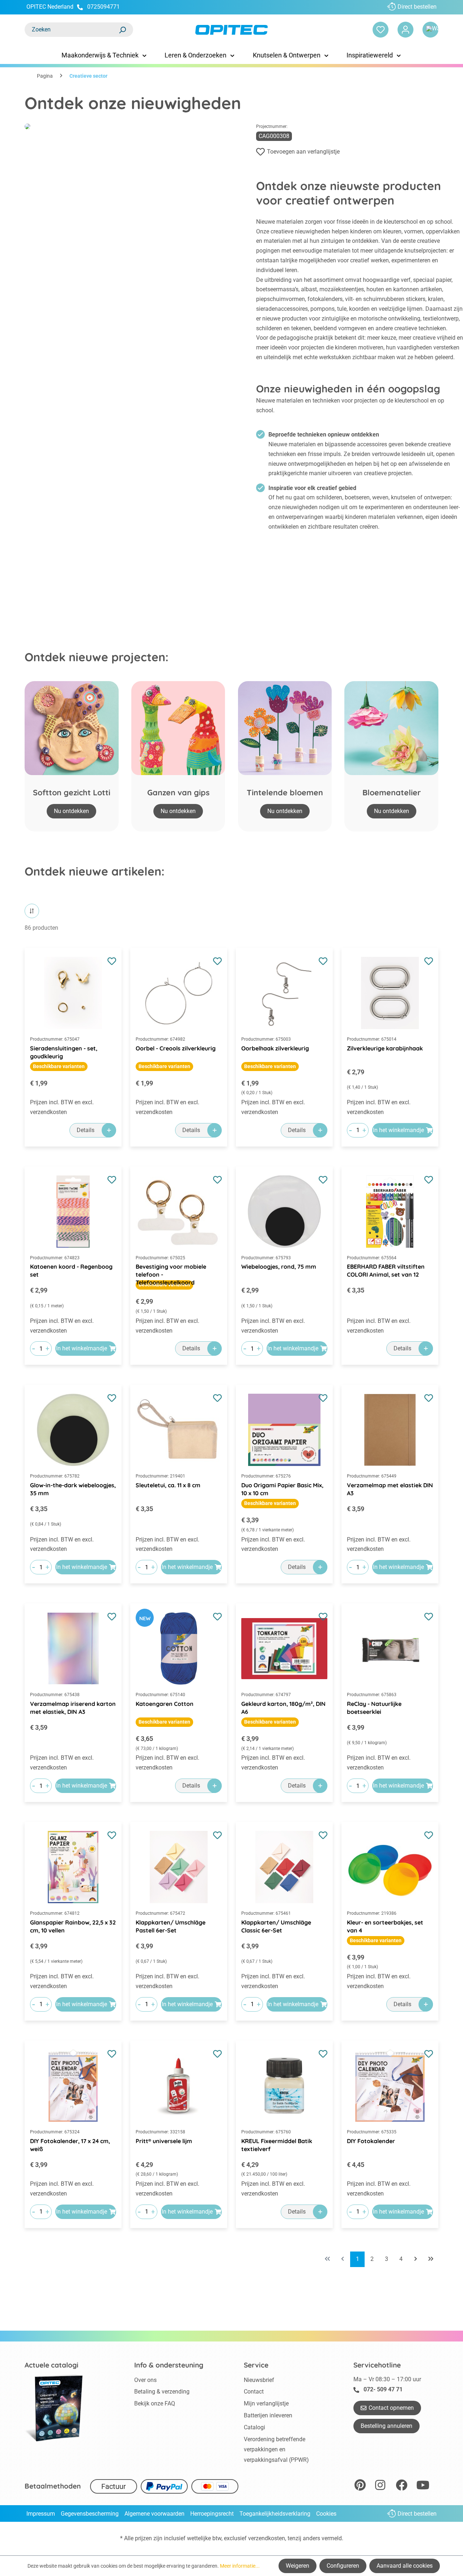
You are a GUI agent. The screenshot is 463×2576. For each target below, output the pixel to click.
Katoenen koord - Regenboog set (71, 1270)
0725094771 (103, 7)
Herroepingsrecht (212, 2514)
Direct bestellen (417, 7)
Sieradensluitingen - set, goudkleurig (64, 1052)
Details (86, 1130)
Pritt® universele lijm (164, 2141)
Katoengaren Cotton (165, 1704)
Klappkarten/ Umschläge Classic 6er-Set (276, 1926)
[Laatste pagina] (431, 2259)
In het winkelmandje (398, 1130)
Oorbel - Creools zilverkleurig (176, 1048)
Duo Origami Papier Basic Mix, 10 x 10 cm (282, 1489)
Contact (254, 2392)
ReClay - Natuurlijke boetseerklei (374, 1708)
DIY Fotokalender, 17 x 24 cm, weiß (70, 2145)
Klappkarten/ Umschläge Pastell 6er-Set (171, 1926)
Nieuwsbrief (259, 2380)
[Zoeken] (122, 30)
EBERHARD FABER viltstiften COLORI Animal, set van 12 (386, 1270)
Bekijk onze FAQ (155, 2403)
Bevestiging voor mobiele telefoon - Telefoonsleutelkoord (171, 1271)
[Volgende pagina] (416, 2259)
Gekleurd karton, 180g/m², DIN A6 (283, 1708)
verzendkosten (267, 2538)
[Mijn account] (405, 30)
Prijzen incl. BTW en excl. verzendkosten (62, 1107)
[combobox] (72, 30)
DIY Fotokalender (371, 2141)
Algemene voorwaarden (154, 2514)
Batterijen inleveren (268, 2415)
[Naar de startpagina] (231, 30)
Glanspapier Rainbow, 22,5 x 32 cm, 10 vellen (73, 1926)
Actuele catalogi (52, 2365)
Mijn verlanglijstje (266, 2403)
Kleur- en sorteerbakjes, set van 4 (385, 1926)
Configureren (343, 2566)
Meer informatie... (240, 2566)
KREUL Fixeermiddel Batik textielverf (277, 2145)
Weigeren (298, 2566)
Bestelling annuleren (386, 2426)
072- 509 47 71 (383, 2389)
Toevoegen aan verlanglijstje (303, 152)
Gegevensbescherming (90, 2514)
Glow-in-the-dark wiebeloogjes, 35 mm (73, 1489)
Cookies (326, 2514)
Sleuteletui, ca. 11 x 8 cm (168, 1485)
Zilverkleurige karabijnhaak (385, 1048)
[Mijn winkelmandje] (430, 30)
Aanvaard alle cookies (405, 2566)
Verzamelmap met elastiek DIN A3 (390, 1489)
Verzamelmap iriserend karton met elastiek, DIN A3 (73, 1708)
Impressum (41, 2514)
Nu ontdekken (71, 811)
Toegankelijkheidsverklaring (275, 2514)
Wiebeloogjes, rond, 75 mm (279, 1267)
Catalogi (254, 2427)
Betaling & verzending (162, 2392)
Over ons (145, 2380)
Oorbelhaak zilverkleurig (275, 1048)
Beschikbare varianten (59, 1066)
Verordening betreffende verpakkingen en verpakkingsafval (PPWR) (276, 2450)
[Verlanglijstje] (381, 30)
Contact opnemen (391, 2408)
